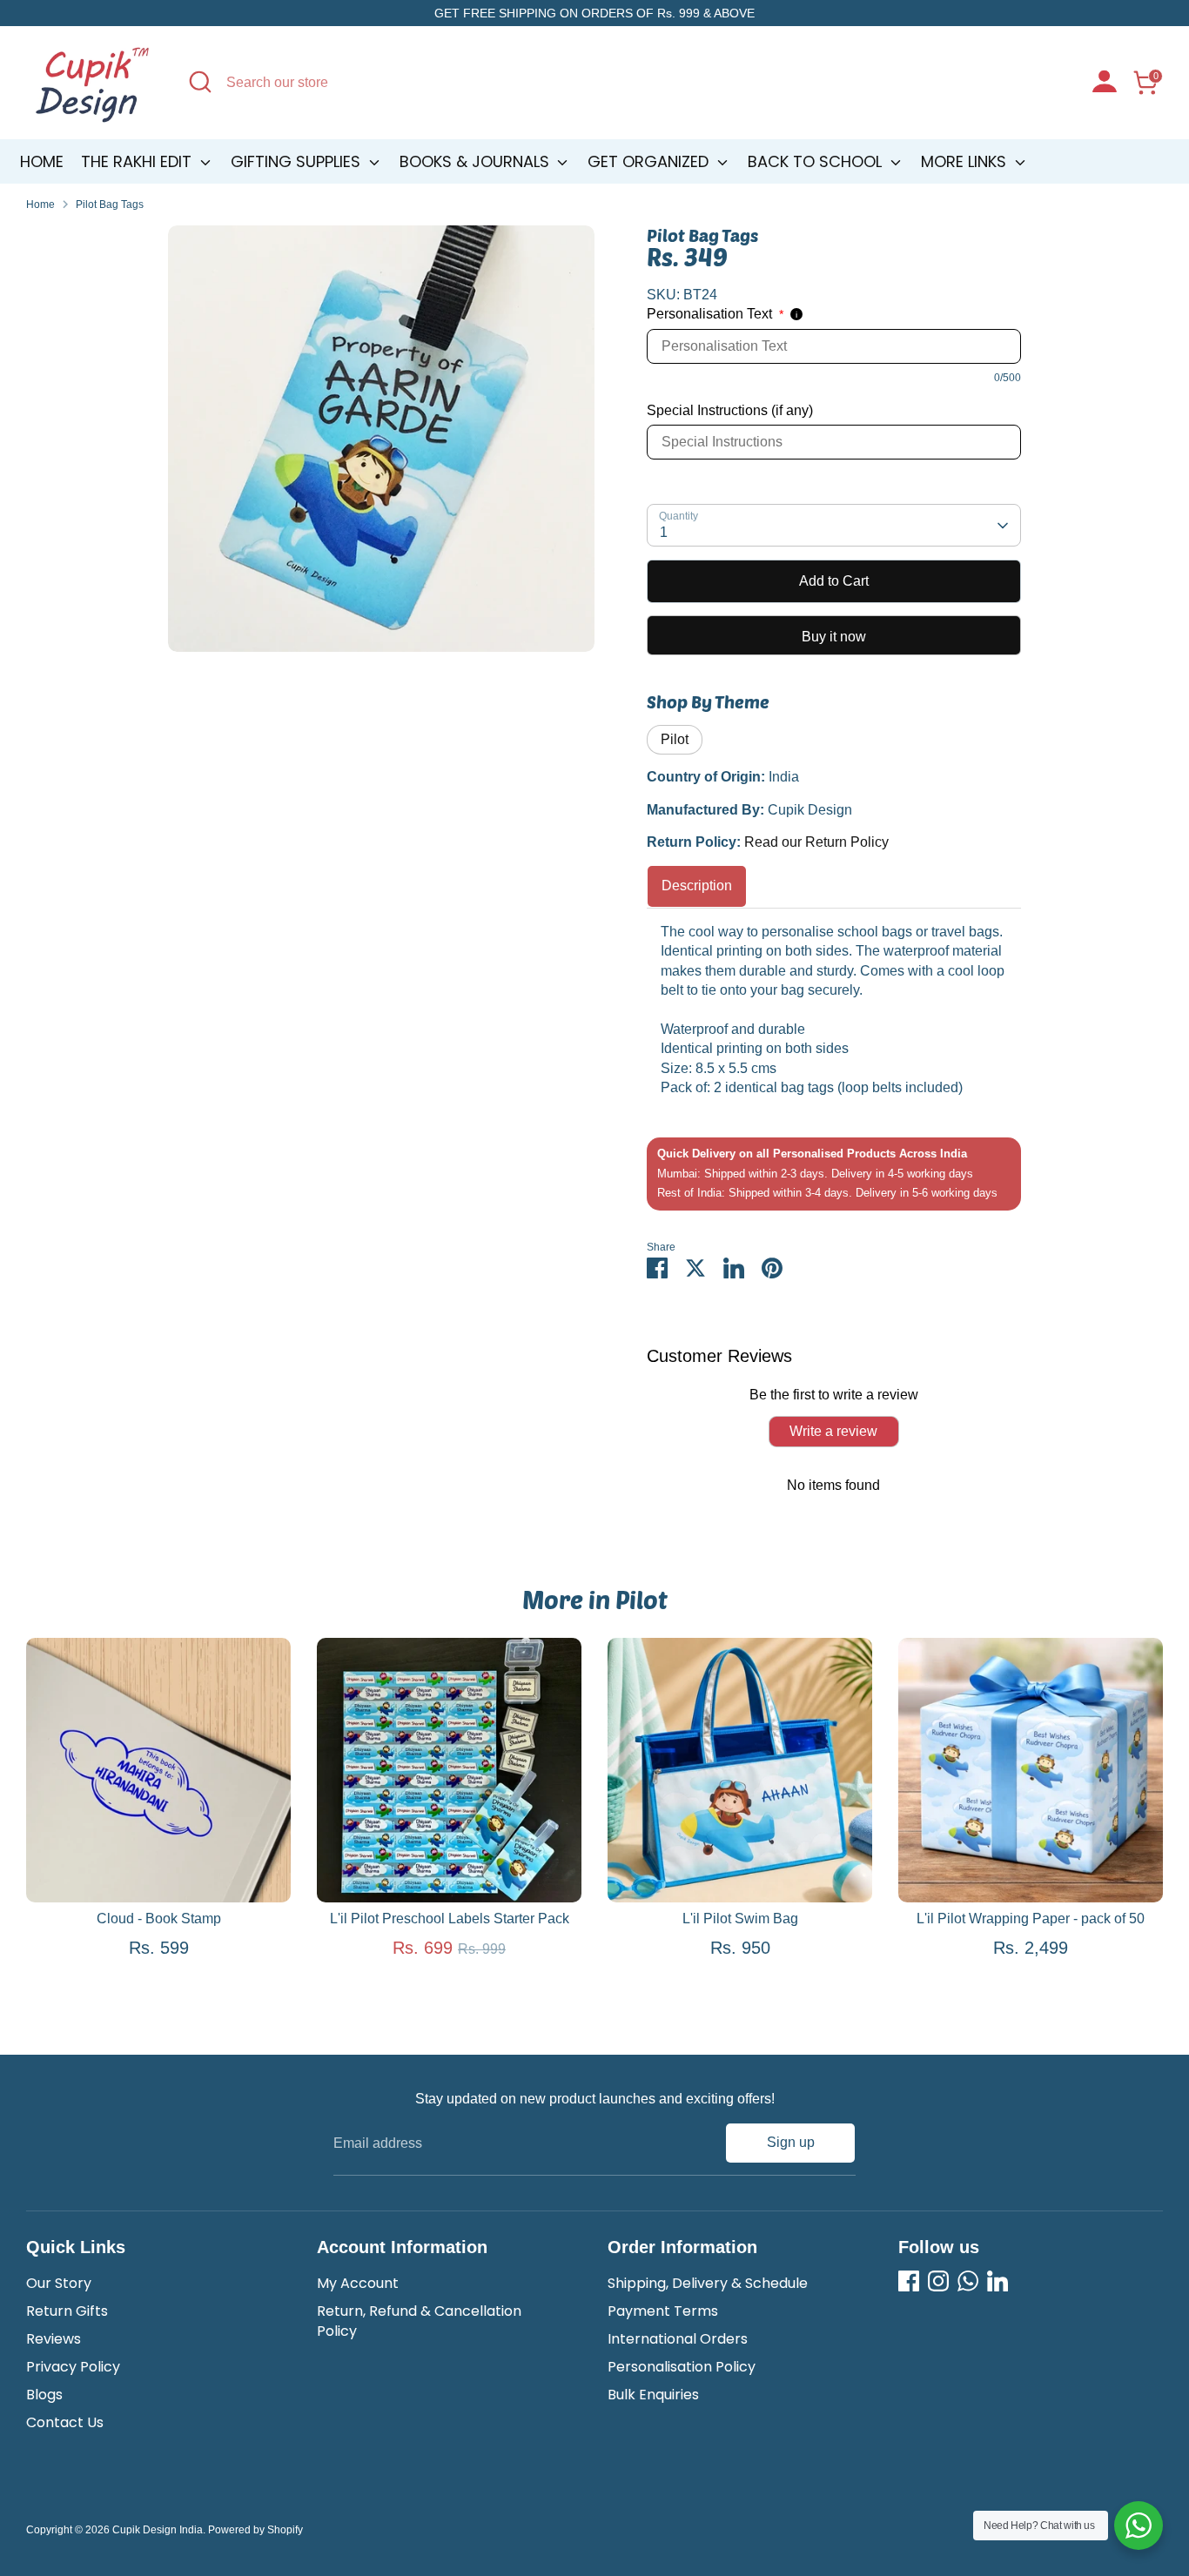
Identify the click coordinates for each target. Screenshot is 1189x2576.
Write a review (833, 1431)
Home (42, 161)
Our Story (59, 2283)
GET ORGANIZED (650, 161)
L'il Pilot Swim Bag (740, 1919)
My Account (358, 2283)
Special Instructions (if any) (730, 410)
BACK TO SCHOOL (817, 161)
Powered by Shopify (255, 2530)
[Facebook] (909, 2281)
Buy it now (834, 637)
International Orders (678, 2339)
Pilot (675, 739)
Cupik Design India (158, 2530)
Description (697, 885)
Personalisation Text (715, 314)
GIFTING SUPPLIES (298, 161)
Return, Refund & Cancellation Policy (419, 2321)
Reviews (54, 2339)
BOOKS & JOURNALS (477, 161)
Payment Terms (663, 2311)
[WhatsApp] (968, 2281)
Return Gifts (67, 2311)
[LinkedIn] (998, 2281)
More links (966, 161)
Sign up (791, 2142)
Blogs (44, 2395)
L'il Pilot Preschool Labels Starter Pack (450, 1919)
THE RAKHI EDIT (138, 161)
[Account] (1105, 84)
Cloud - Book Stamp (159, 1919)
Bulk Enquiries (653, 2395)
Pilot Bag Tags (110, 205)
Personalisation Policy (682, 2367)
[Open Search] (200, 82)
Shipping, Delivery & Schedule (708, 2283)
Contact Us (65, 2422)
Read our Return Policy (816, 842)
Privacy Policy (73, 2367)
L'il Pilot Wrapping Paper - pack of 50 (1031, 1919)
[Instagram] (938, 2281)
